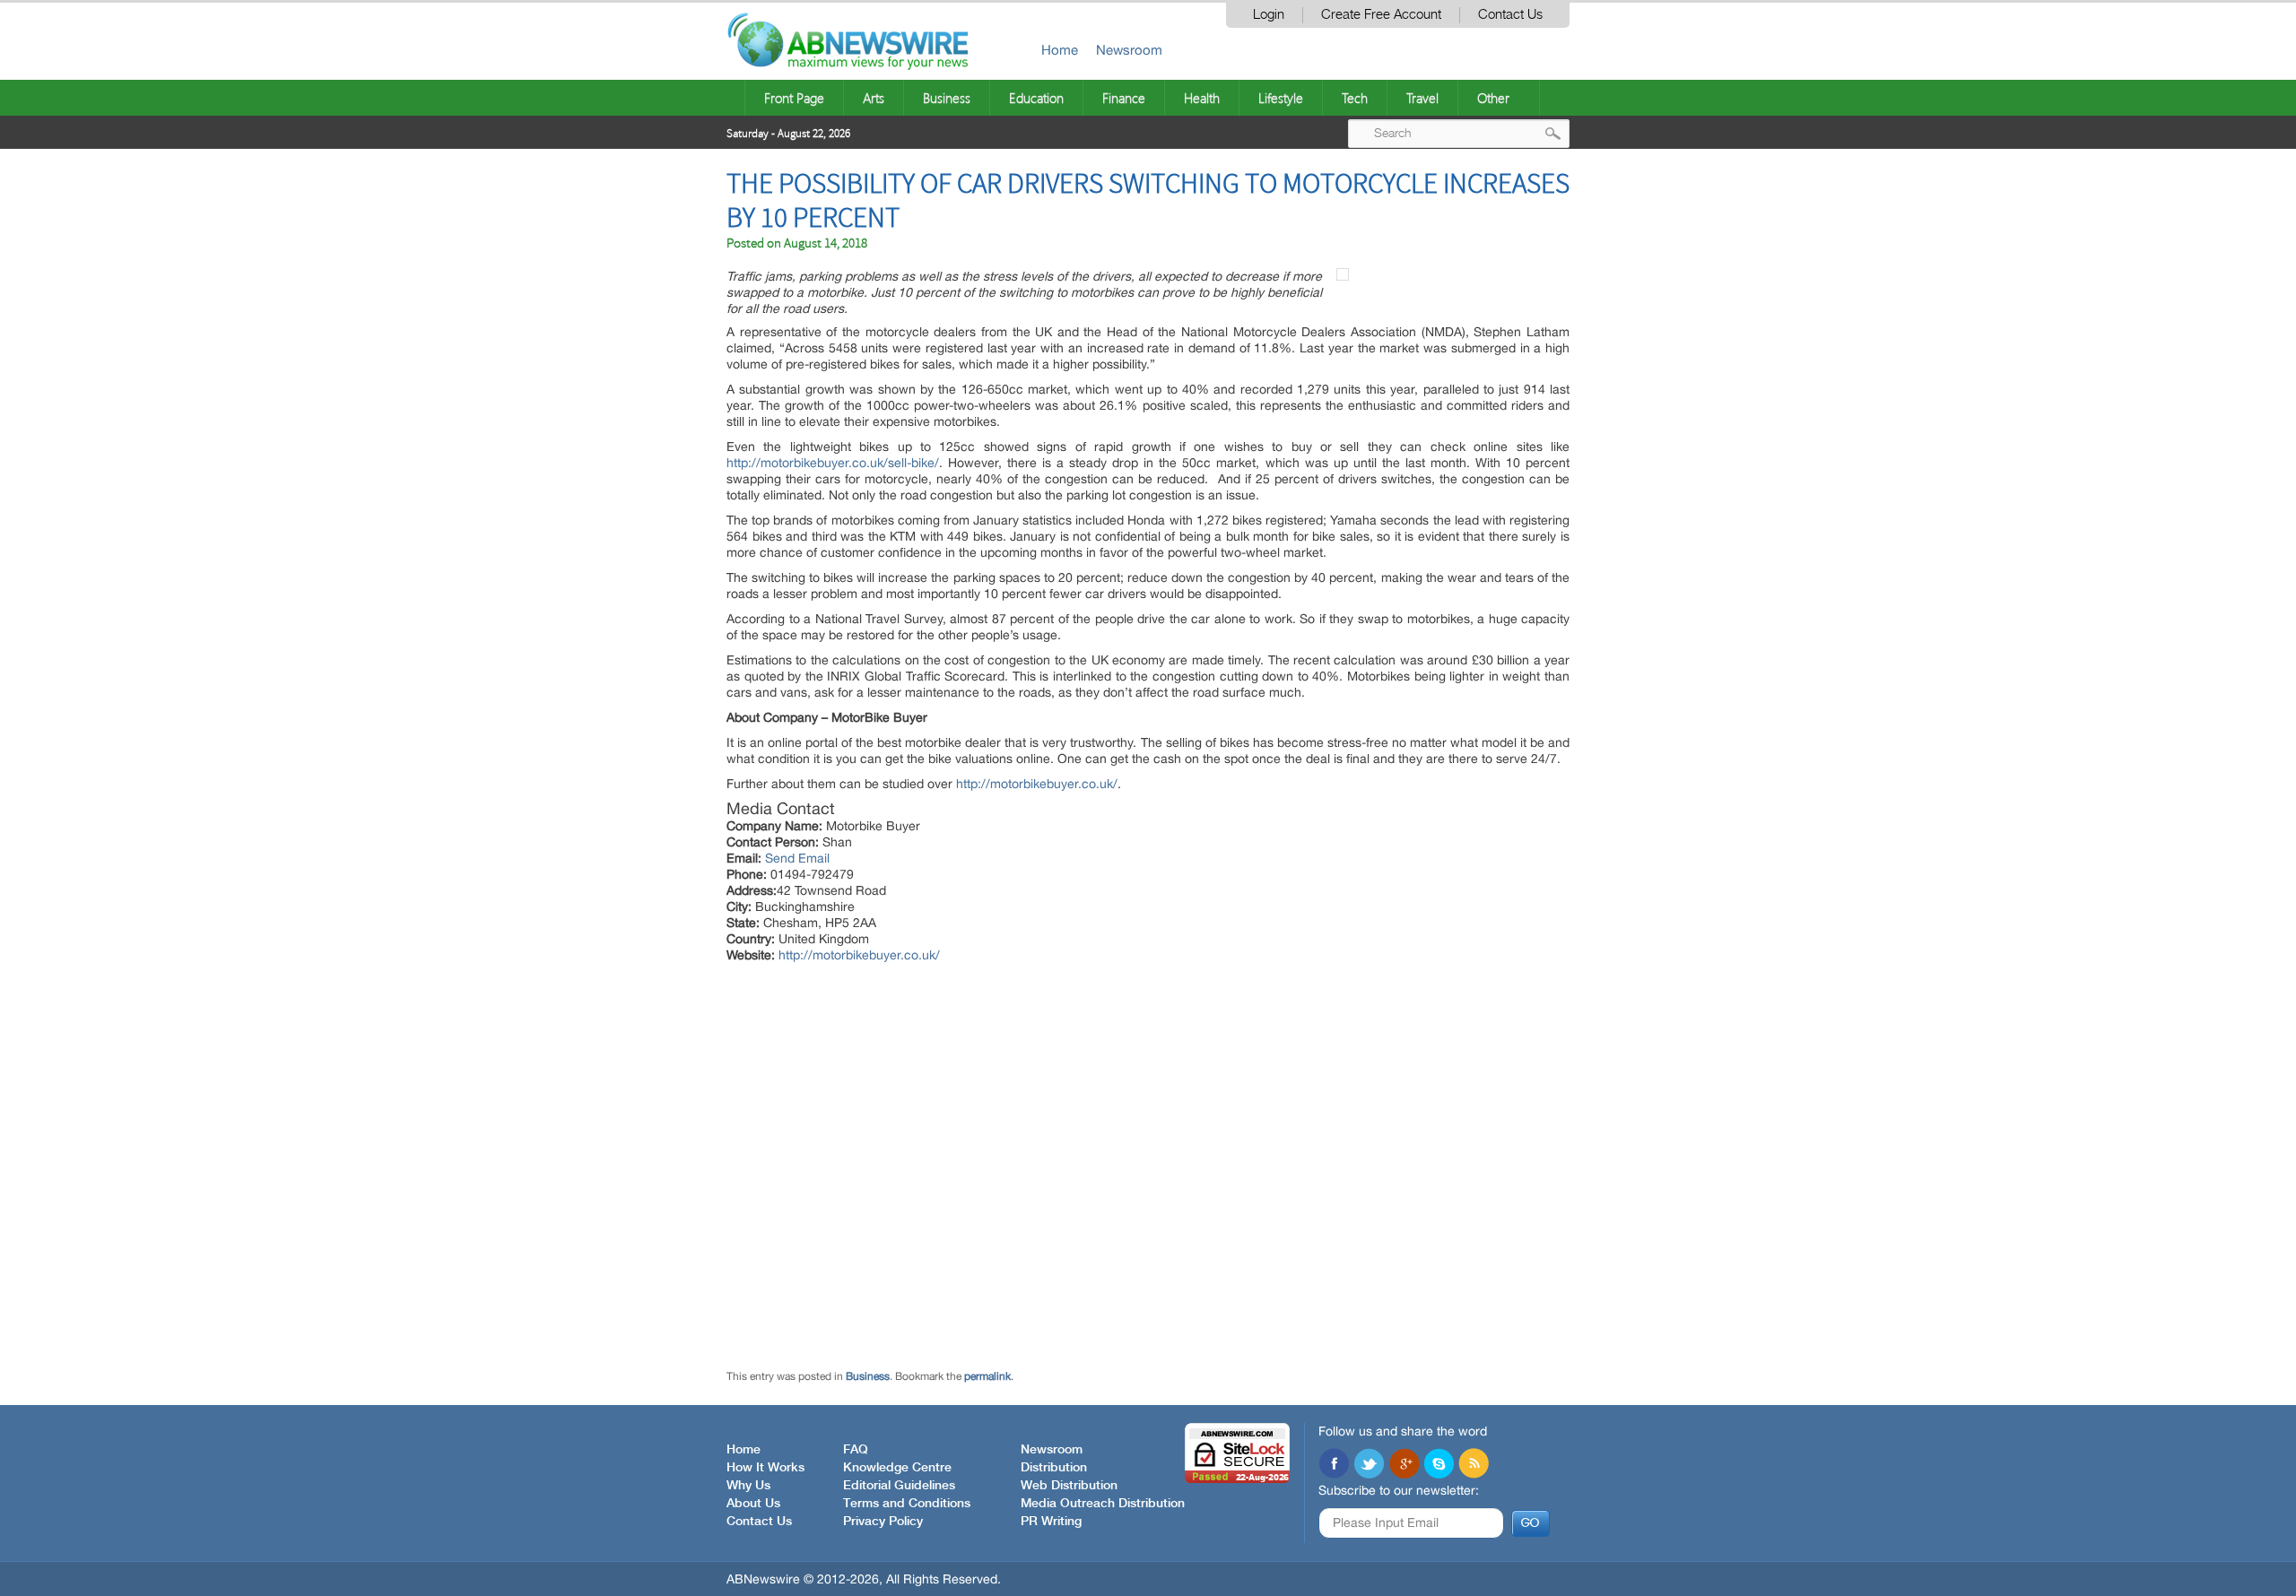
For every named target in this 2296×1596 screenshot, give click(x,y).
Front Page (794, 98)
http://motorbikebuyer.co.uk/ (1037, 784)
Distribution (1054, 1468)
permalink (987, 1376)
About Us (753, 1504)
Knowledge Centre (897, 1468)
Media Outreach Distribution (1103, 1504)
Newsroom (1129, 50)
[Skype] (1439, 1465)
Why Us (748, 1486)
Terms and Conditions (907, 1504)
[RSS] (1474, 1465)
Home (1060, 50)
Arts (874, 98)
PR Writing (1051, 1522)
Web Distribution (1069, 1486)
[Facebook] (1334, 1465)
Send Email (797, 858)
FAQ (856, 1450)
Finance (1124, 98)
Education (1036, 98)
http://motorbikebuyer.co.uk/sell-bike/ (833, 463)
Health (1202, 98)
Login (1269, 15)
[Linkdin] (1404, 1465)
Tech (1355, 98)
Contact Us (1510, 15)
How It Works (765, 1468)
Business (947, 98)
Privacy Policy (883, 1522)
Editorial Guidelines (899, 1486)
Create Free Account (1381, 15)
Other (1493, 98)
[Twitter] (1369, 1465)
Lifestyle (1281, 98)
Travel (1422, 98)
